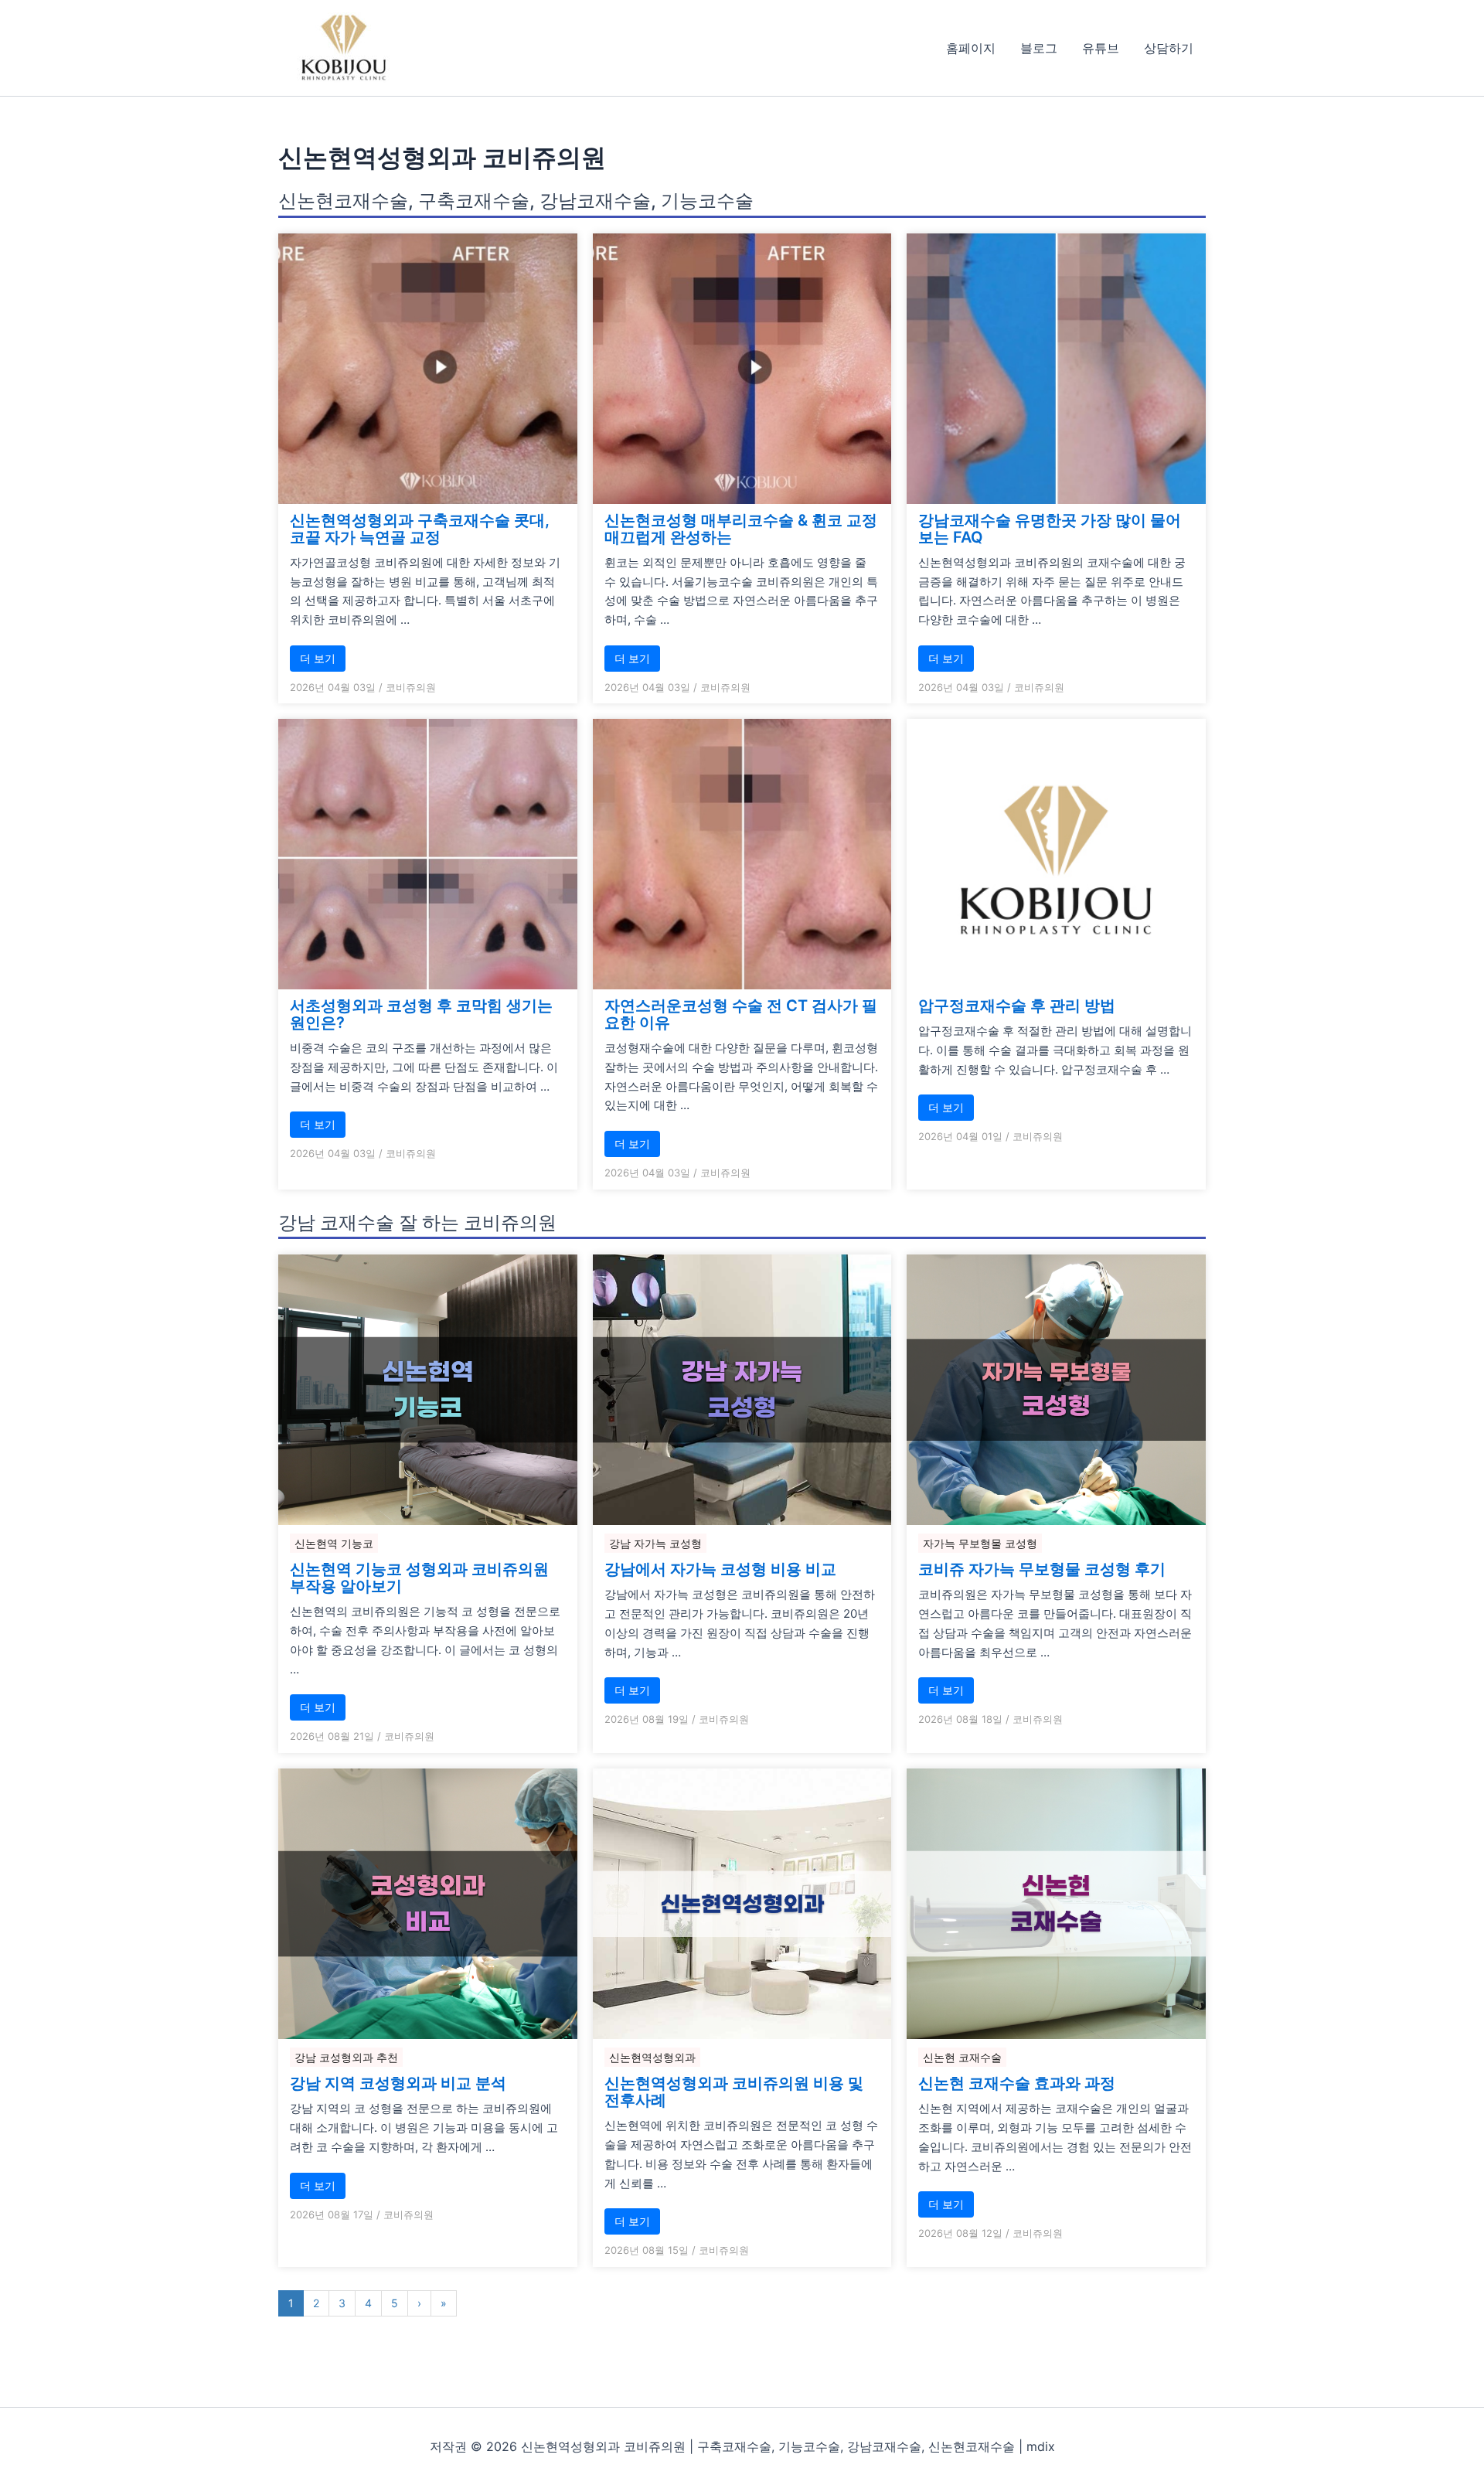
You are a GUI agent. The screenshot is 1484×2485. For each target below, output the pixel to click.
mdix (1041, 2446)
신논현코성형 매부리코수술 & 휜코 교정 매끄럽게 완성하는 (741, 529)
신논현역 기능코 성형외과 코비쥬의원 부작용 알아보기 (419, 1578)
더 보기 (318, 658)
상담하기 (1169, 48)
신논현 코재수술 (962, 2057)
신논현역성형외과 (652, 2057)
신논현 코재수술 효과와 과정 (1017, 2083)
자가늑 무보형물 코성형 (980, 1543)
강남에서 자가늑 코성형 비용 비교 (720, 1569)
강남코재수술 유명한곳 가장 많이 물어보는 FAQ (1050, 529)
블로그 (1039, 48)
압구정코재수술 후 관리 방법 (1017, 1006)
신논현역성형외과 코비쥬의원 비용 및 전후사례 (734, 2092)
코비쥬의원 (411, 687)
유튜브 (1101, 48)
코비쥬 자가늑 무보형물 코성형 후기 (1042, 1569)
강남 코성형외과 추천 (346, 2057)
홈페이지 (971, 48)
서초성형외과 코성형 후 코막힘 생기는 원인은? (421, 1014)
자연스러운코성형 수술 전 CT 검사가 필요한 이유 (741, 1014)
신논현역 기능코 (334, 1543)
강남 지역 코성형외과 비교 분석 (398, 2083)
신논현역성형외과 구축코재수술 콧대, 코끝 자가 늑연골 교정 (420, 529)
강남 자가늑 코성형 (655, 1543)
